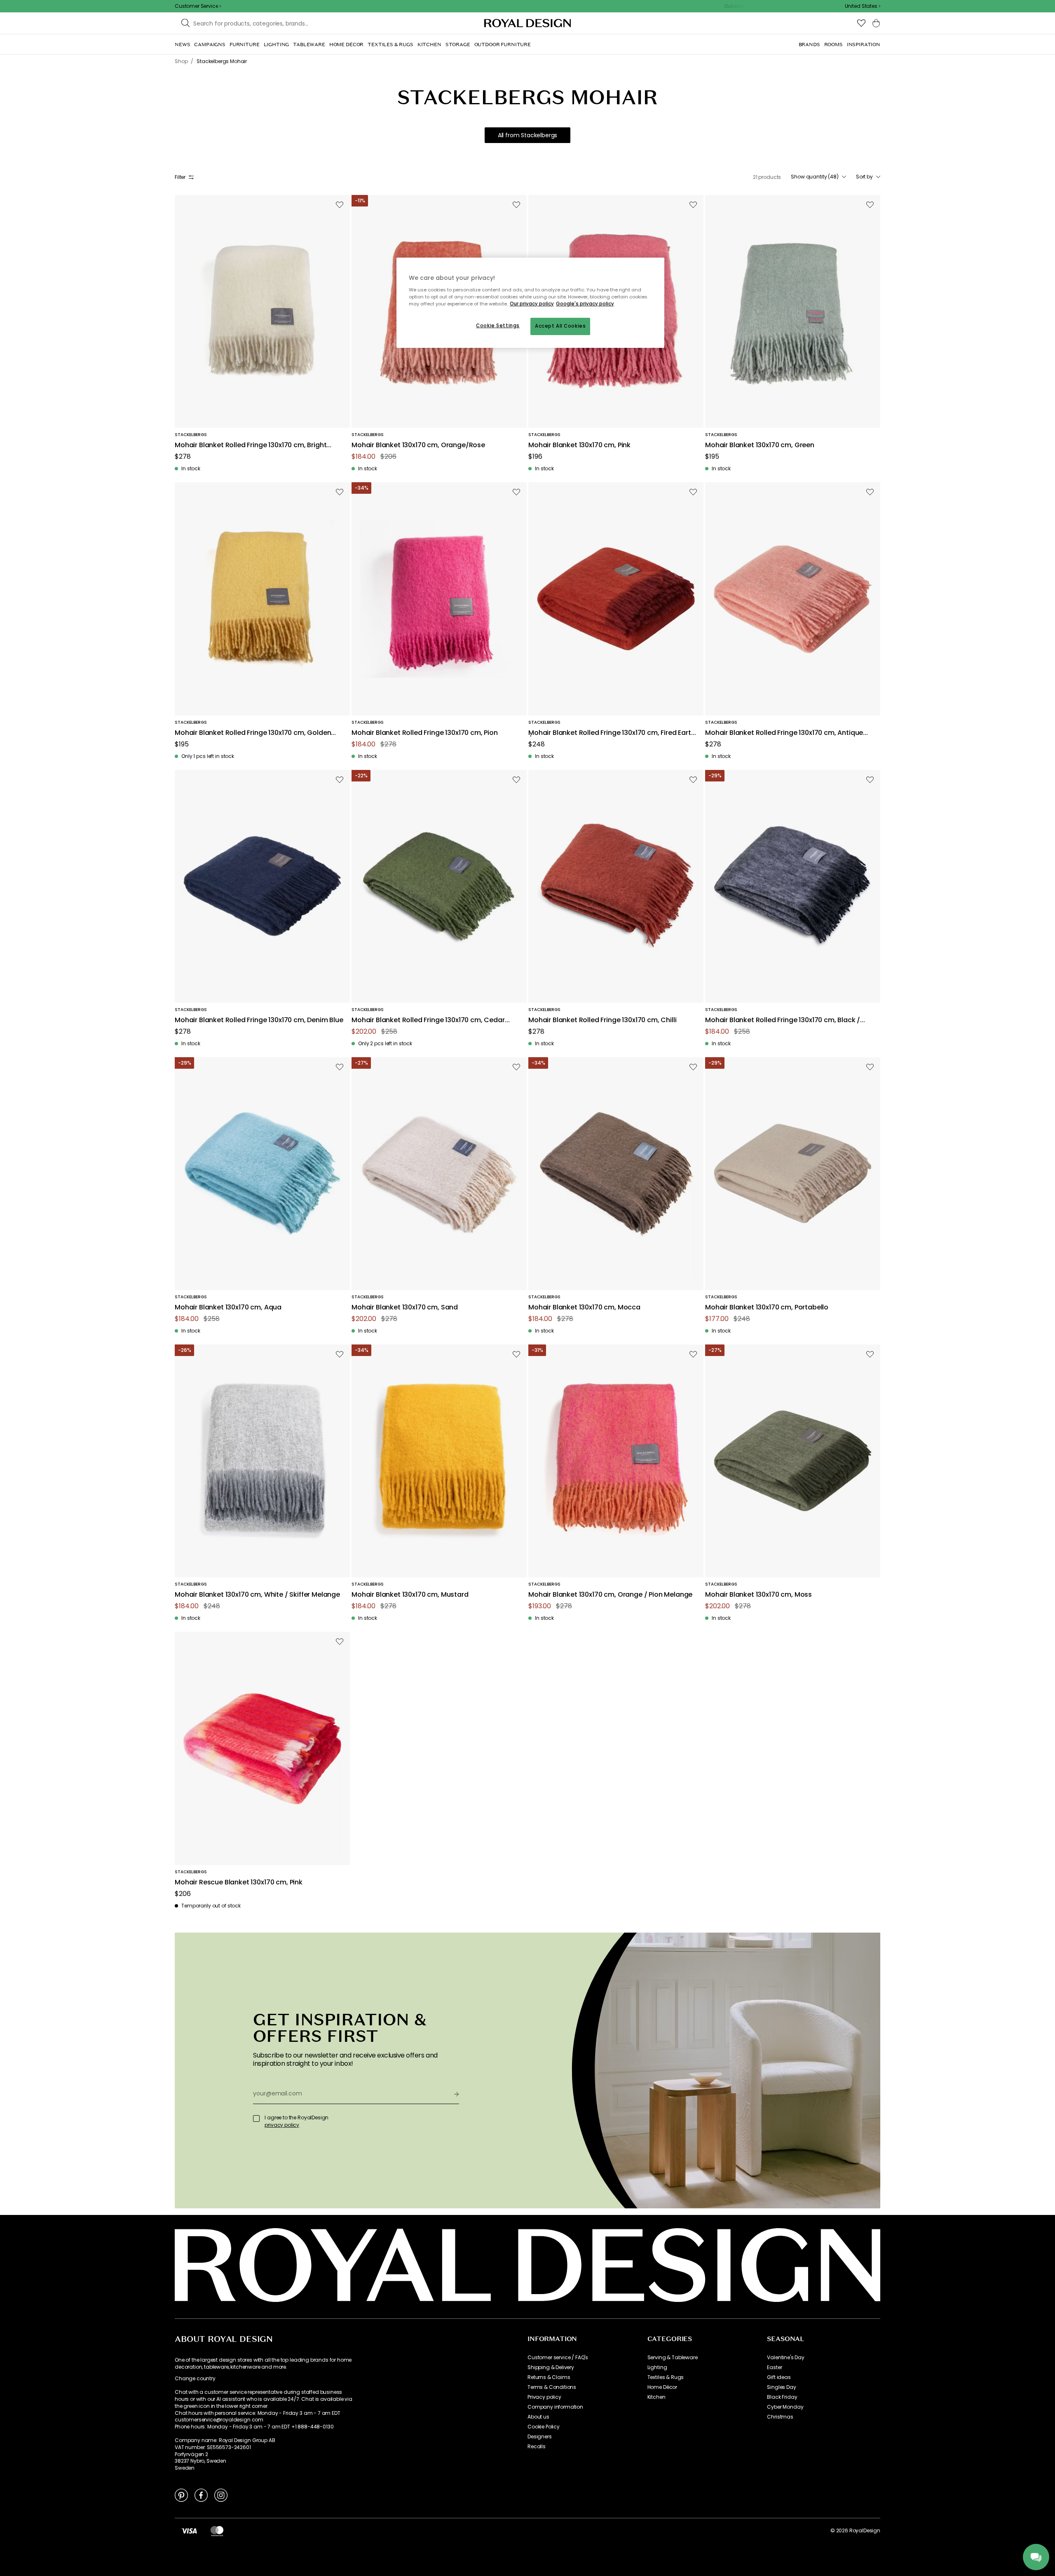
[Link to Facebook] (201, 2495)
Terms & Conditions (552, 2387)
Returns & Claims (549, 2377)
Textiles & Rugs (666, 2377)
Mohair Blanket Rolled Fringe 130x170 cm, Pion (425, 733)
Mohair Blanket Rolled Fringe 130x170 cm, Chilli (602, 1020)
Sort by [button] (864, 177)
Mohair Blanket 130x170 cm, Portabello (767, 1308)
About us (538, 2417)
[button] (863, 6)
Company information (555, 2407)
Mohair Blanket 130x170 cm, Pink (579, 445)
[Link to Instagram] (221, 2495)
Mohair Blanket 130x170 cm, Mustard (410, 1595)
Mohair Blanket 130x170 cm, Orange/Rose (418, 445)
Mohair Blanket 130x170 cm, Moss (758, 1595)
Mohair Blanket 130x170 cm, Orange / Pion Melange (610, 1595)
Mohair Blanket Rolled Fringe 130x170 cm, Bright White (251, 445)
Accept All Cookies (560, 326)
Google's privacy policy (585, 304)
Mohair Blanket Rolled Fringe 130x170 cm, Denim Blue (259, 1020)
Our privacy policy (532, 304)
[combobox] (863, 6)
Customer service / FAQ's (558, 2358)
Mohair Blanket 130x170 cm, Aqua (228, 1308)
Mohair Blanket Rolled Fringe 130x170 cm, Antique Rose (784, 733)
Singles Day (781, 2387)
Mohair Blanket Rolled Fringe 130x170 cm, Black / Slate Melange (783, 1020)
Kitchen (656, 2397)
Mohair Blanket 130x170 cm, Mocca (584, 1308)
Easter (774, 2367)
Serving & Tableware (673, 2358)
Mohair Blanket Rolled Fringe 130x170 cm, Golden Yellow (253, 733)
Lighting (657, 2367)
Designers (540, 2437)
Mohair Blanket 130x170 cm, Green (760, 445)
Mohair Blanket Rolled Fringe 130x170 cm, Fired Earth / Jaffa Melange (612, 733)
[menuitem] (182, 45)
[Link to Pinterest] (181, 2495)
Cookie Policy (544, 2427)
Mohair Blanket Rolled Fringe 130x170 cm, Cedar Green (428, 1020)
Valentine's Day (786, 2358)
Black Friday (782, 2397)
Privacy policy (544, 2397)
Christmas (780, 2417)
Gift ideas (779, 2377)
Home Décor (662, 2387)
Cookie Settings (498, 326)
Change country (195, 2379)
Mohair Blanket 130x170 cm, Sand (405, 1308)
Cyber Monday (785, 2407)
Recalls (537, 2447)
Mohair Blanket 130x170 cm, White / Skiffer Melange (257, 1595)
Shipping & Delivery (551, 2367)
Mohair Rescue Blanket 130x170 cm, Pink (239, 1883)
